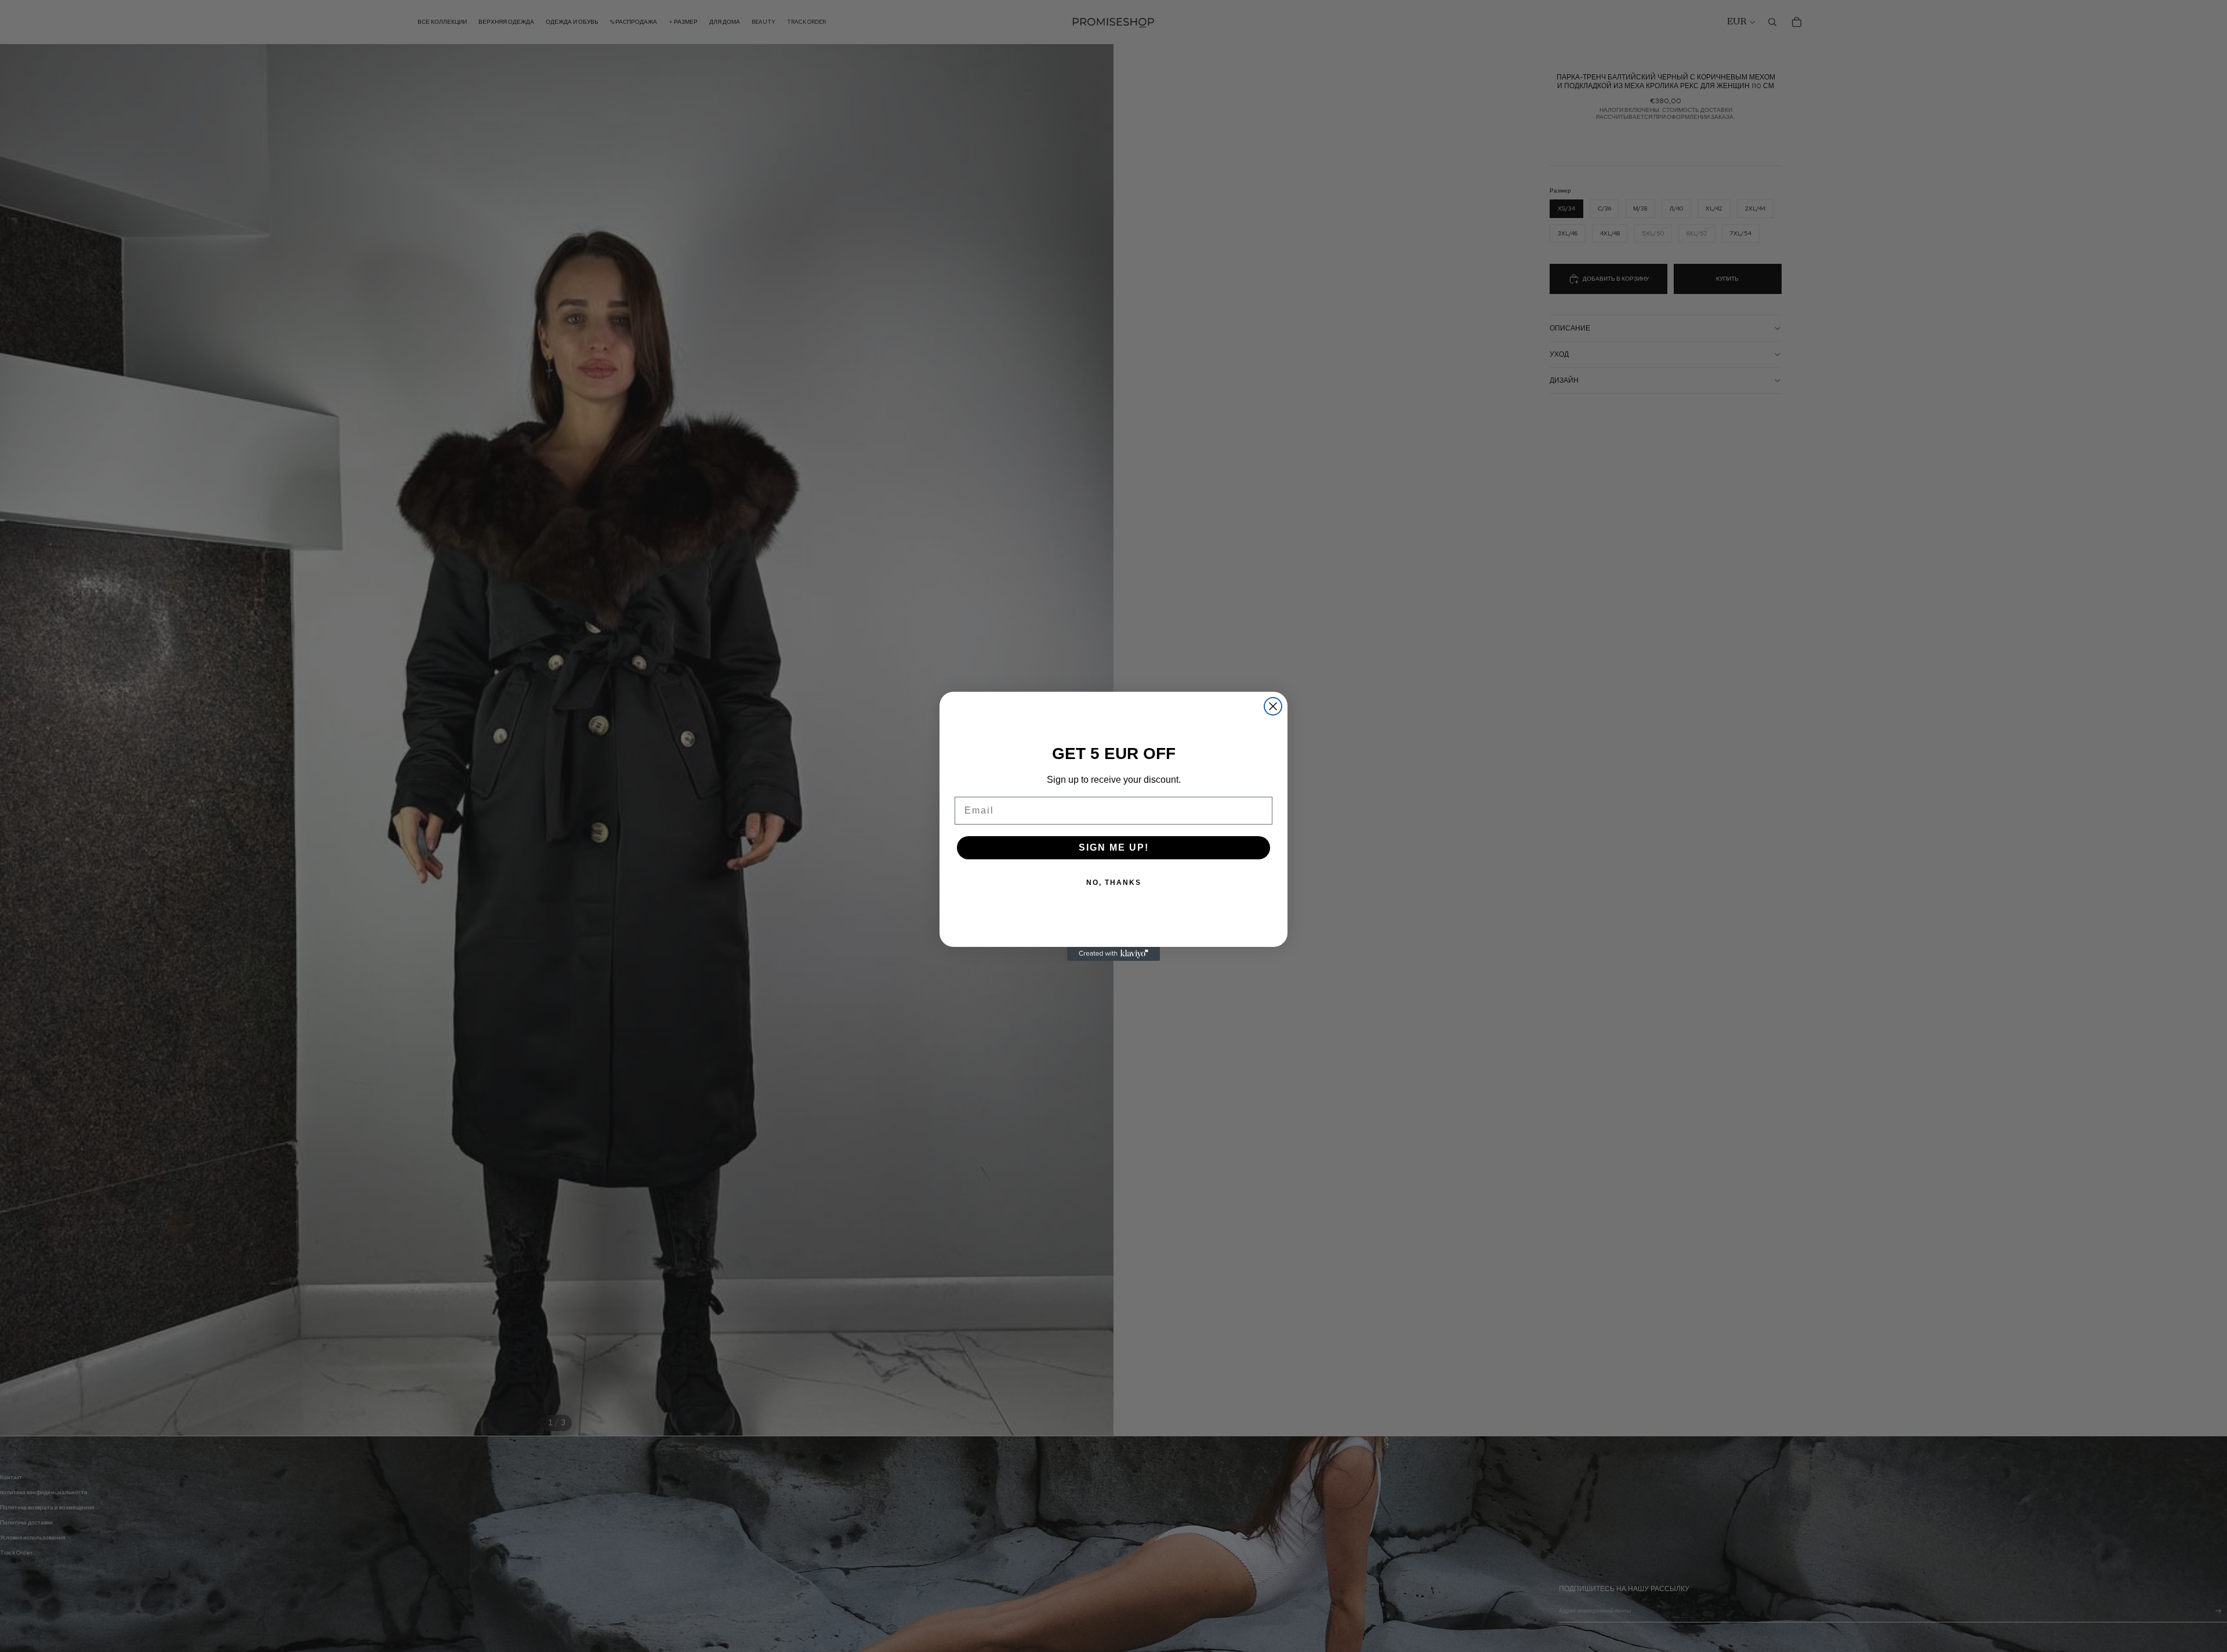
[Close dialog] (1273, 706)
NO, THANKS (1114, 883)
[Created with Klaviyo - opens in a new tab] (1113, 954)
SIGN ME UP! (1114, 847)
